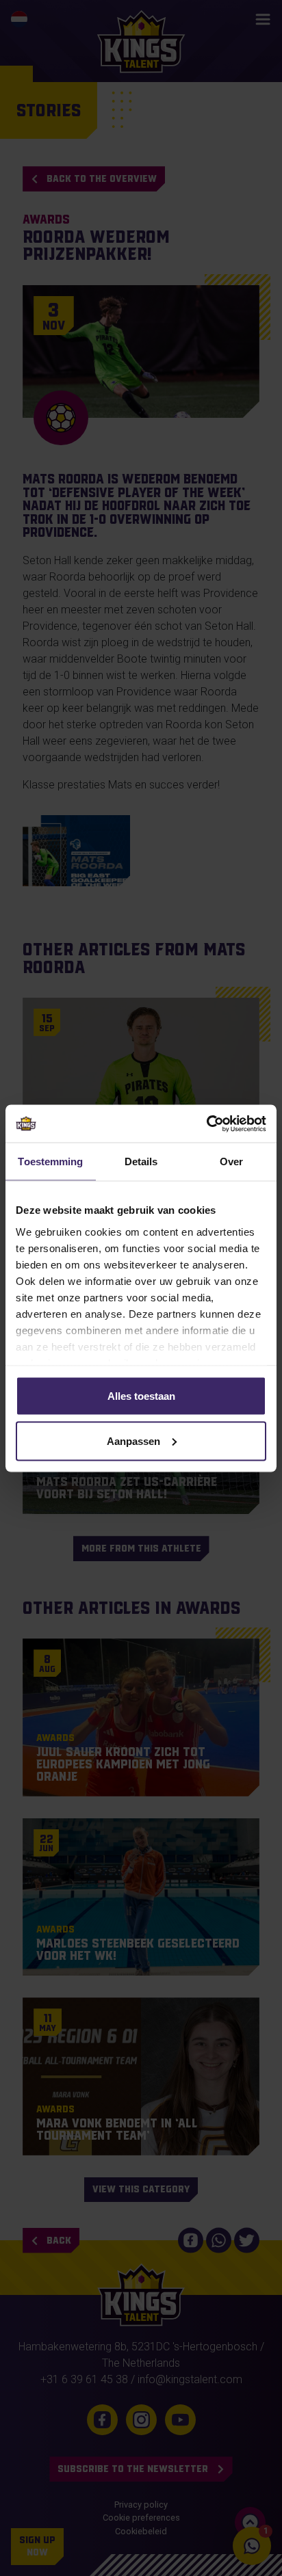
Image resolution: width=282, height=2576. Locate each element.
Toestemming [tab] (50, 1161)
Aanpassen (133, 1440)
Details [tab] (141, 1161)
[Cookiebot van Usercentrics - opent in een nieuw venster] (206, 1124)
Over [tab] (231, 1161)
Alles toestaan (141, 1396)
